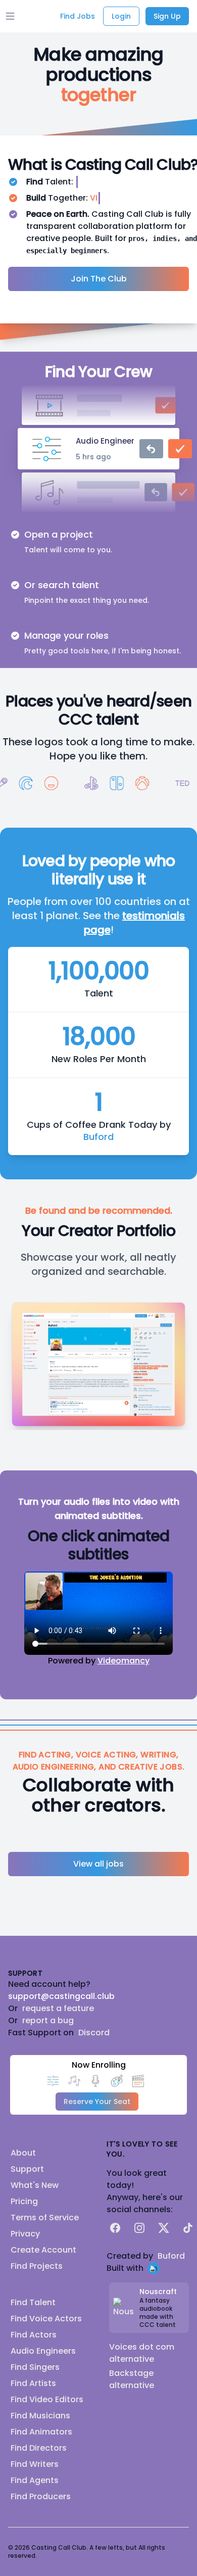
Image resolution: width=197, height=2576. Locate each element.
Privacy (25, 2234)
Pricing (24, 2201)
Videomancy (124, 1661)
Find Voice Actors (46, 2319)
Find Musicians (40, 2416)
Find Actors (34, 2335)
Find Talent (33, 2302)
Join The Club (99, 279)
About (23, 2153)
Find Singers (35, 2367)
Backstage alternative (132, 2379)
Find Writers (35, 2464)
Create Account (43, 2250)
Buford (98, 1137)
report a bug (48, 2020)
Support (27, 2169)
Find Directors (39, 2448)
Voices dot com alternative (142, 2353)
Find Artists (33, 2383)
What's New (35, 2185)
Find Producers (41, 2496)
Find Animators (41, 2432)
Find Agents (35, 2480)
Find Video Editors (47, 2399)
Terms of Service (45, 2217)
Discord (94, 2033)
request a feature (58, 2008)
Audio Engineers (43, 2351)
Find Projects (37, 2266)
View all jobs (98, 1864)
